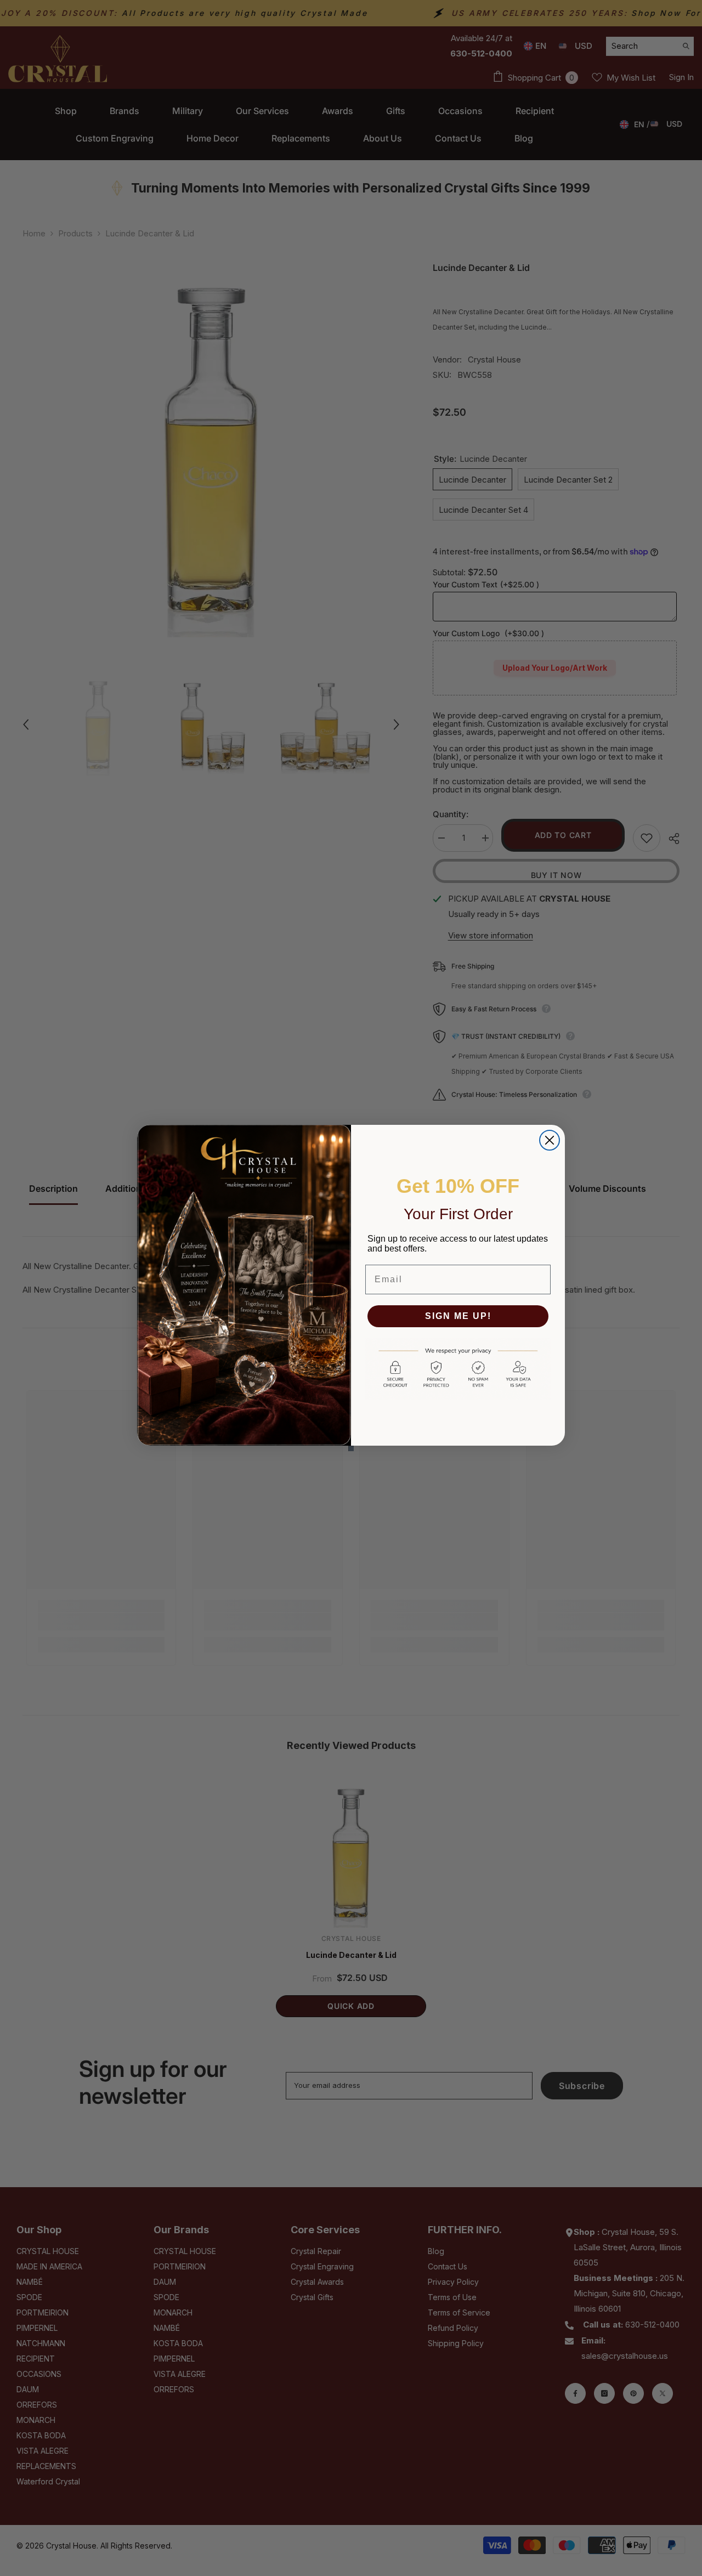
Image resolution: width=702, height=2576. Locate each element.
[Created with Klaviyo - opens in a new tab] (351, 1448)
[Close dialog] (550, 1140)
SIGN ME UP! (458, 1316)
